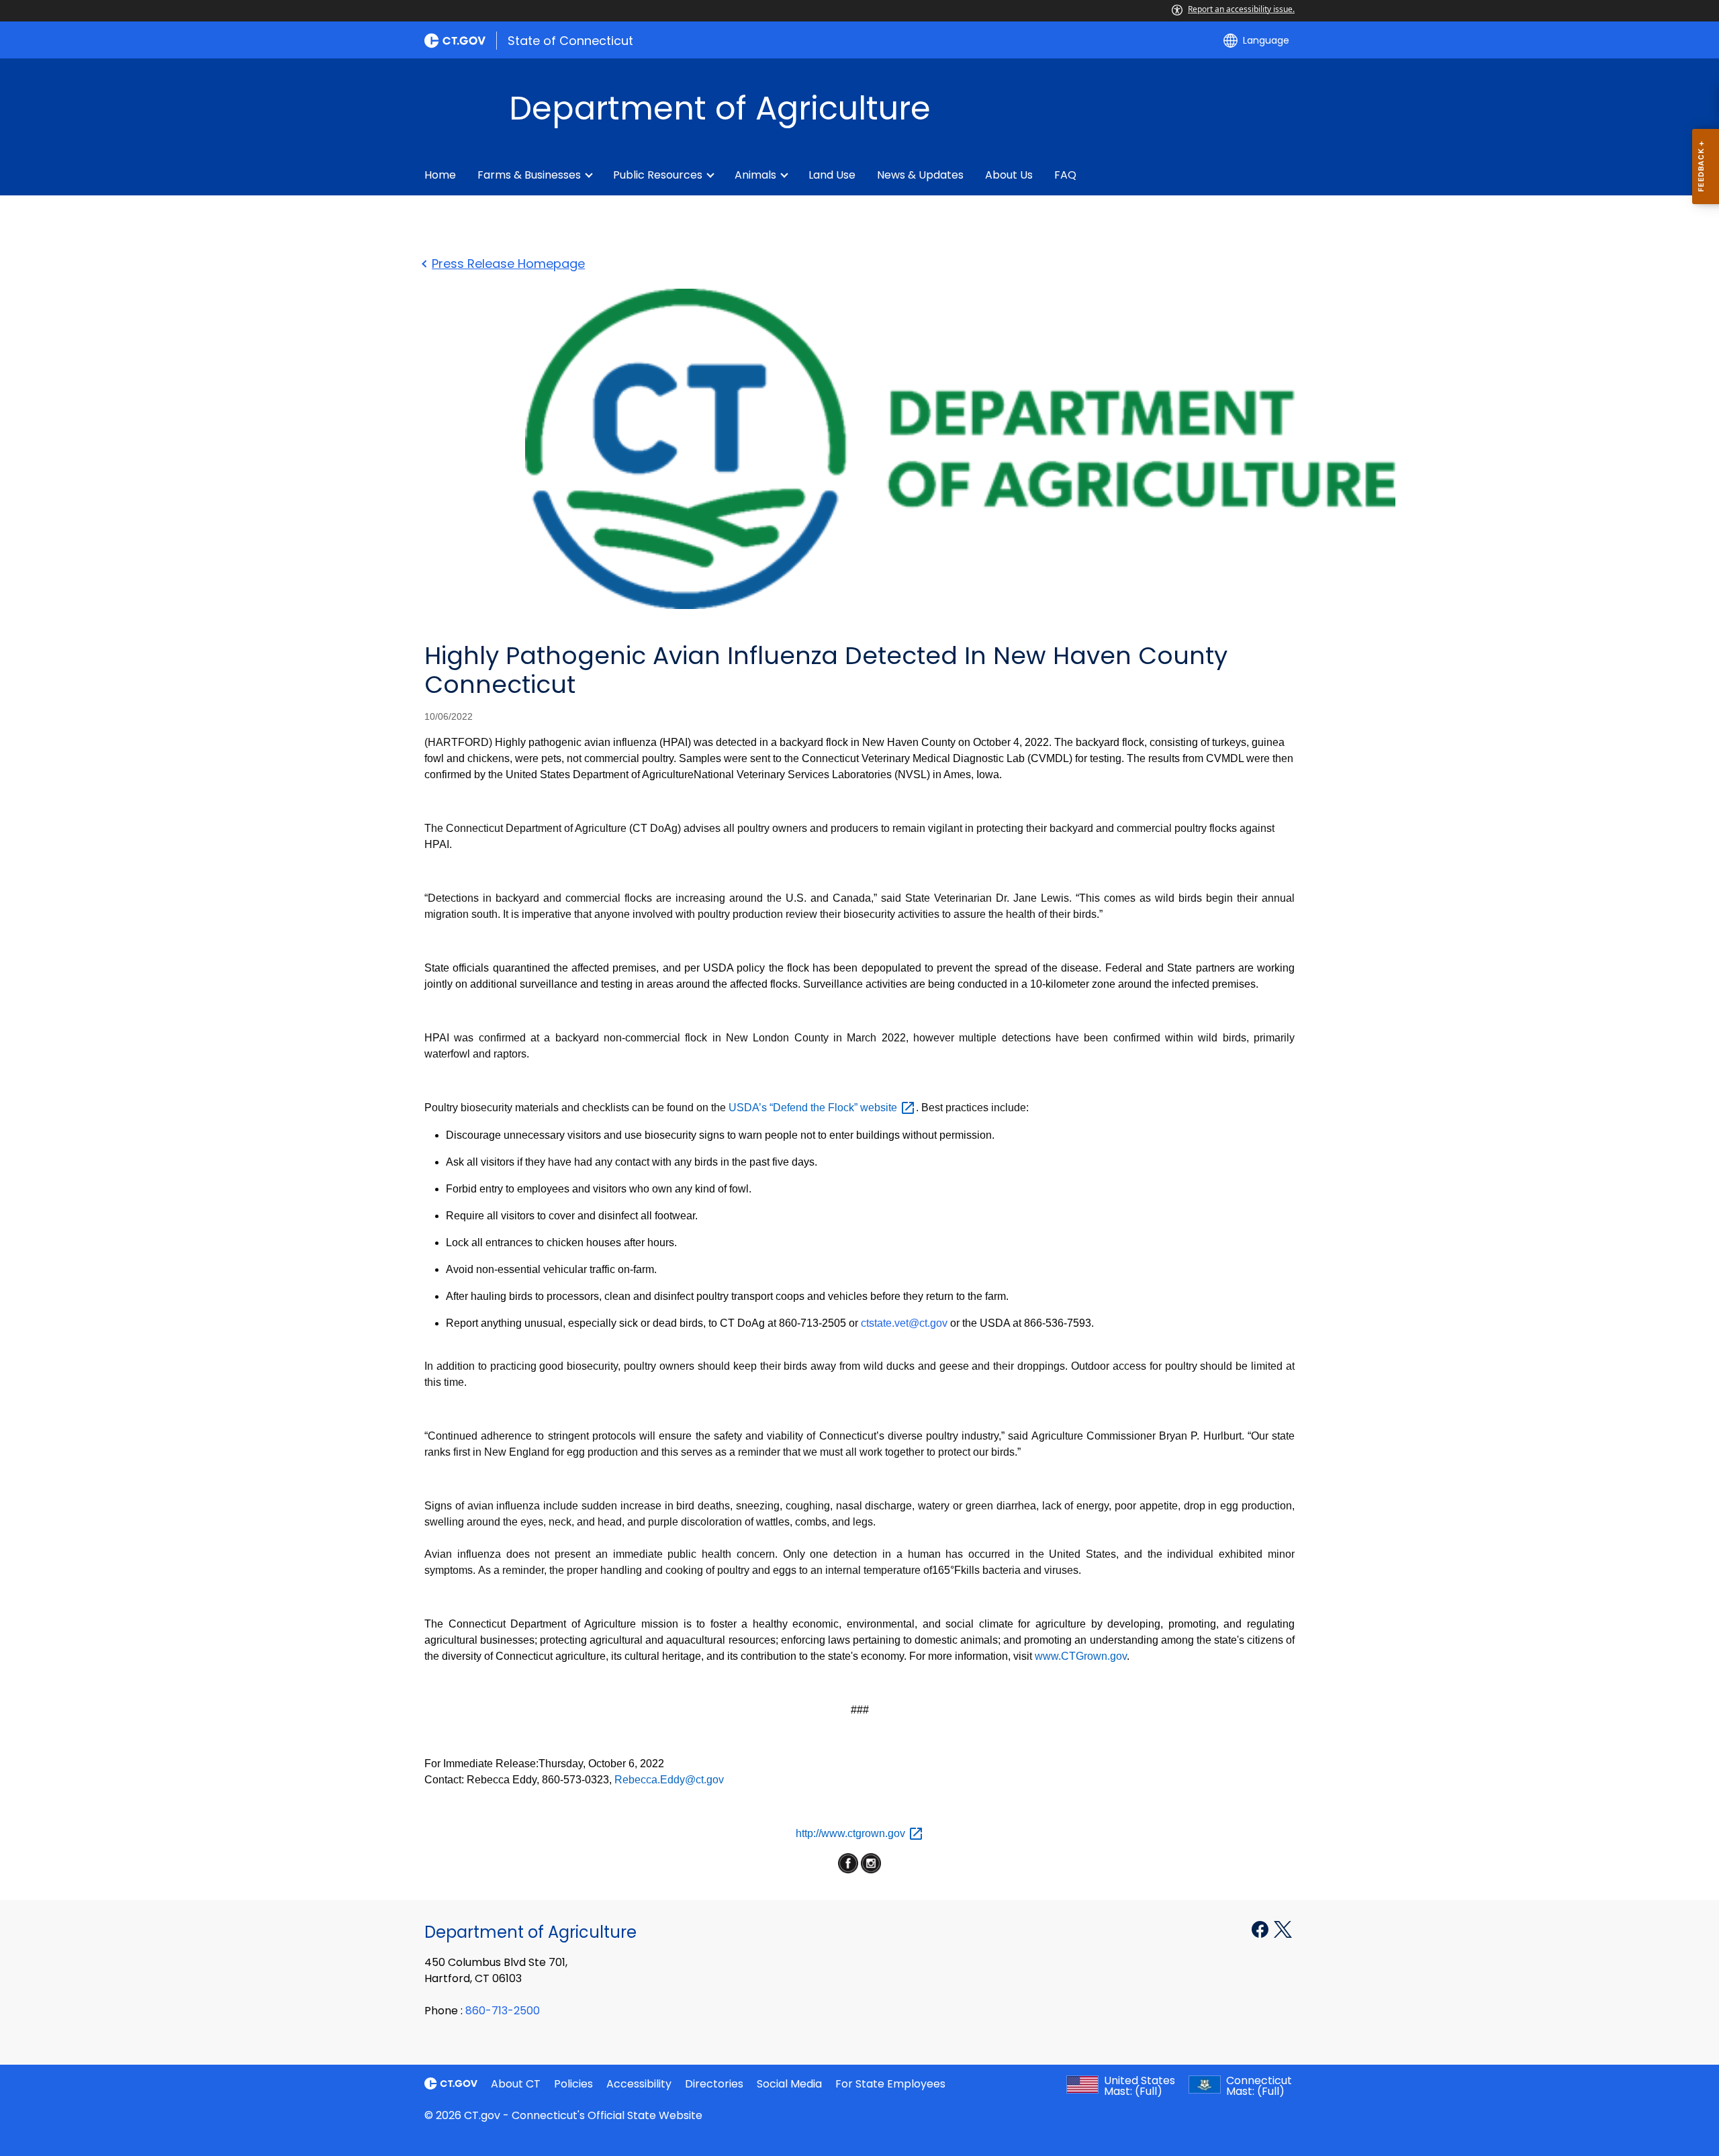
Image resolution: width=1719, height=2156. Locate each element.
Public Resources (658, 175)
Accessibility (639, 2084)
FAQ (1065, 175)
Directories (714, 2084)
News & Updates (920, 175)
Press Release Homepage (508, 264)
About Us (1009, 175)
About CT (516, 2084)
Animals (755, 175)
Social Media (789, 2084)
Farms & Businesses (529, 175)
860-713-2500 (503, 2011)
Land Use (832, 175)
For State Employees (890, 2084)
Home (440, 175)
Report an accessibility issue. (1241, 9)
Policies (573, 2084)
